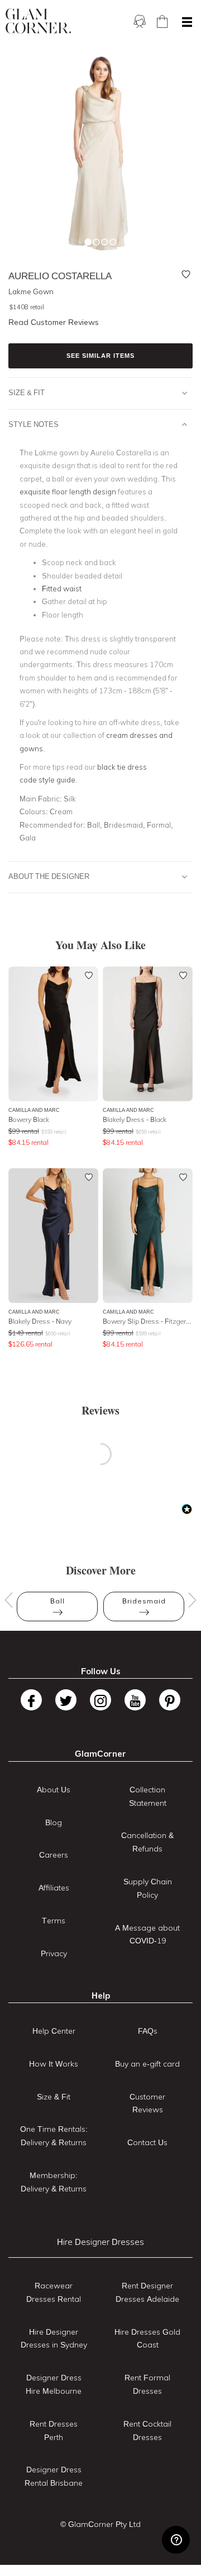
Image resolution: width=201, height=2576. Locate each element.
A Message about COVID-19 (147, 1935)
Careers (54, 1855)
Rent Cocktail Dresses (147, 2431)
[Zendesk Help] (176, 2540)
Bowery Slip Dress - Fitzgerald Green (148, 1321)
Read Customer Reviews (54, 322)
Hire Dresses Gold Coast (147, 2339)
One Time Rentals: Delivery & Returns (54, 2136)
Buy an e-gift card (147, 2064)
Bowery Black (29, 1119)
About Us (54, 1790)
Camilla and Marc (34, 1110)
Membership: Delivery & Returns (54, 2182)
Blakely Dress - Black (135, 1119)
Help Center (54, 2031)
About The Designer (49, 876)
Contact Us (147, 2142)
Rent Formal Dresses (147, 2384)
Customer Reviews (147, 2103)
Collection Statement (148, 1796)
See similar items (100, 356)
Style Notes (33, 424)
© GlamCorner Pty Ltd (100, 2524)
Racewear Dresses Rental (54, 2292)
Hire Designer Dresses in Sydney (54, 2339)
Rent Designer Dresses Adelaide (147, 2292)
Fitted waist (62, 589)
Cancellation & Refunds (147, 1842)
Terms (54, 1921)
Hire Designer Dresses (100, 2242)
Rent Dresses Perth (54, 2431)
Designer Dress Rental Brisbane (54, 2476)
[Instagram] (100, 1700)
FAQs (148, 2031)
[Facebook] (31, 1700)
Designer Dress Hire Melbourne (54, 2384)
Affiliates (54, 1888)
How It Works (54, 2064)
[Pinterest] (170, 1700)
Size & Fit (27, 392)
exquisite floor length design (68, 492)
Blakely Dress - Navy (40, 1321)
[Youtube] (135, 1700)
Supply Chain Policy (148, 1888)
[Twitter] (66, 1700)
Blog (54, 1822)
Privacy (54, 1953)
